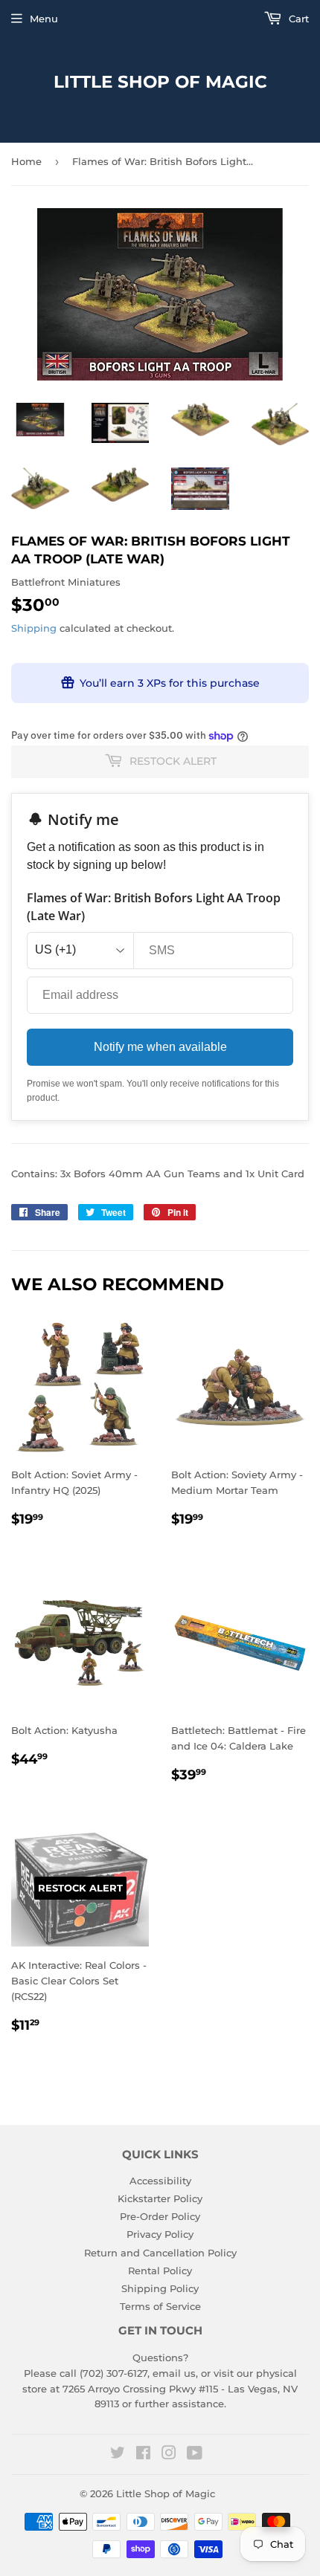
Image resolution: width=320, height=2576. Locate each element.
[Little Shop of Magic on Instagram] (169, 2455)
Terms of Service (160, 2306)
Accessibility (160, 2181)
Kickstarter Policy (160, 2198)
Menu (44, 19)
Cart (297, 19)
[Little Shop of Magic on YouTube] (195, 2455)
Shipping (34, 628)
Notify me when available (160, 1047)
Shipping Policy (160, 2288)
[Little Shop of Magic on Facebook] (143, 2455)
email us (174, 2373)
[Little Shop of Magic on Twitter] (118, 2455)
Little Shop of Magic (160, 82)
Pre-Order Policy (160, 2216)
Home (26, 161)
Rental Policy (160, 2271)
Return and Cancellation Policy (160, 2253)
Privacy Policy (160, 2234)
